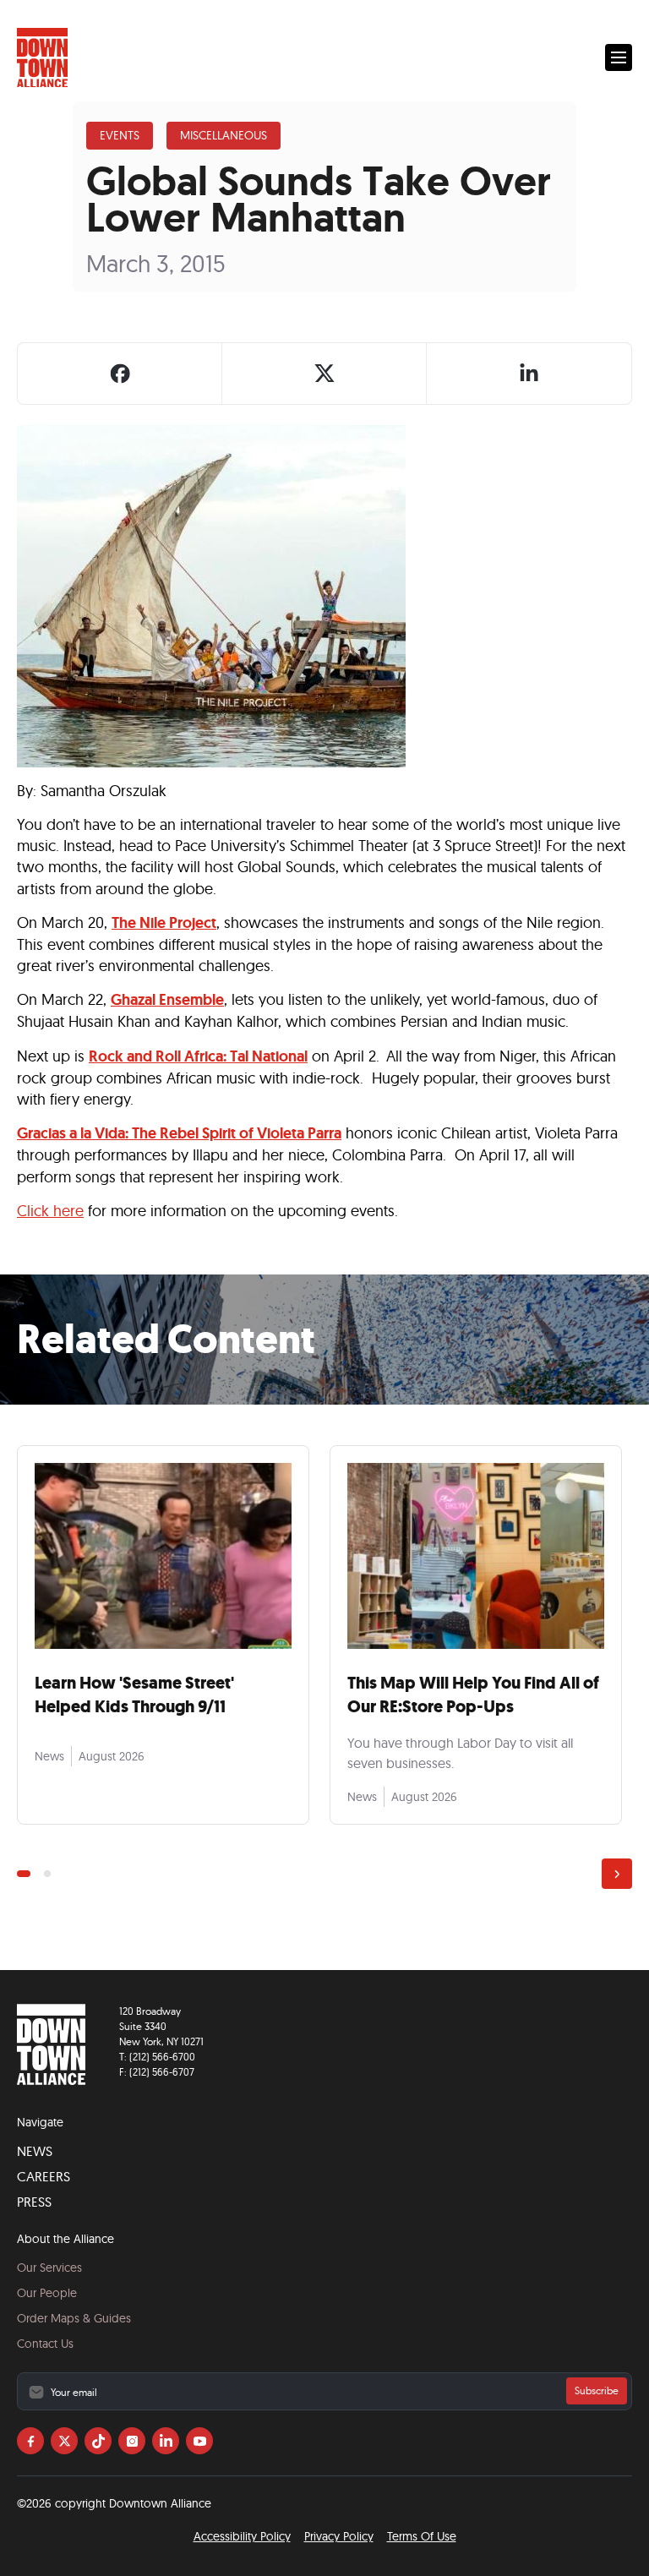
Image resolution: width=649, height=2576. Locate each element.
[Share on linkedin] (529, 374)
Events (120, 135)
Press (34, 2202)
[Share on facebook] (120, 374)
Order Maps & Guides (74, 2318)
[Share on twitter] (324, 374)
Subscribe (597, 2390)
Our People (47, 2293)
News (35, 2151)
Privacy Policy (339, 2536)
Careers (44, 2176)
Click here (50, 1211)
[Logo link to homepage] (42, 58)
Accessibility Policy (242, 2536)
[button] (619, 57)
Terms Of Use (422, 2536)
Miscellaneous (224, 135)
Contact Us (45, 2344)
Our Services (49, 2268)
